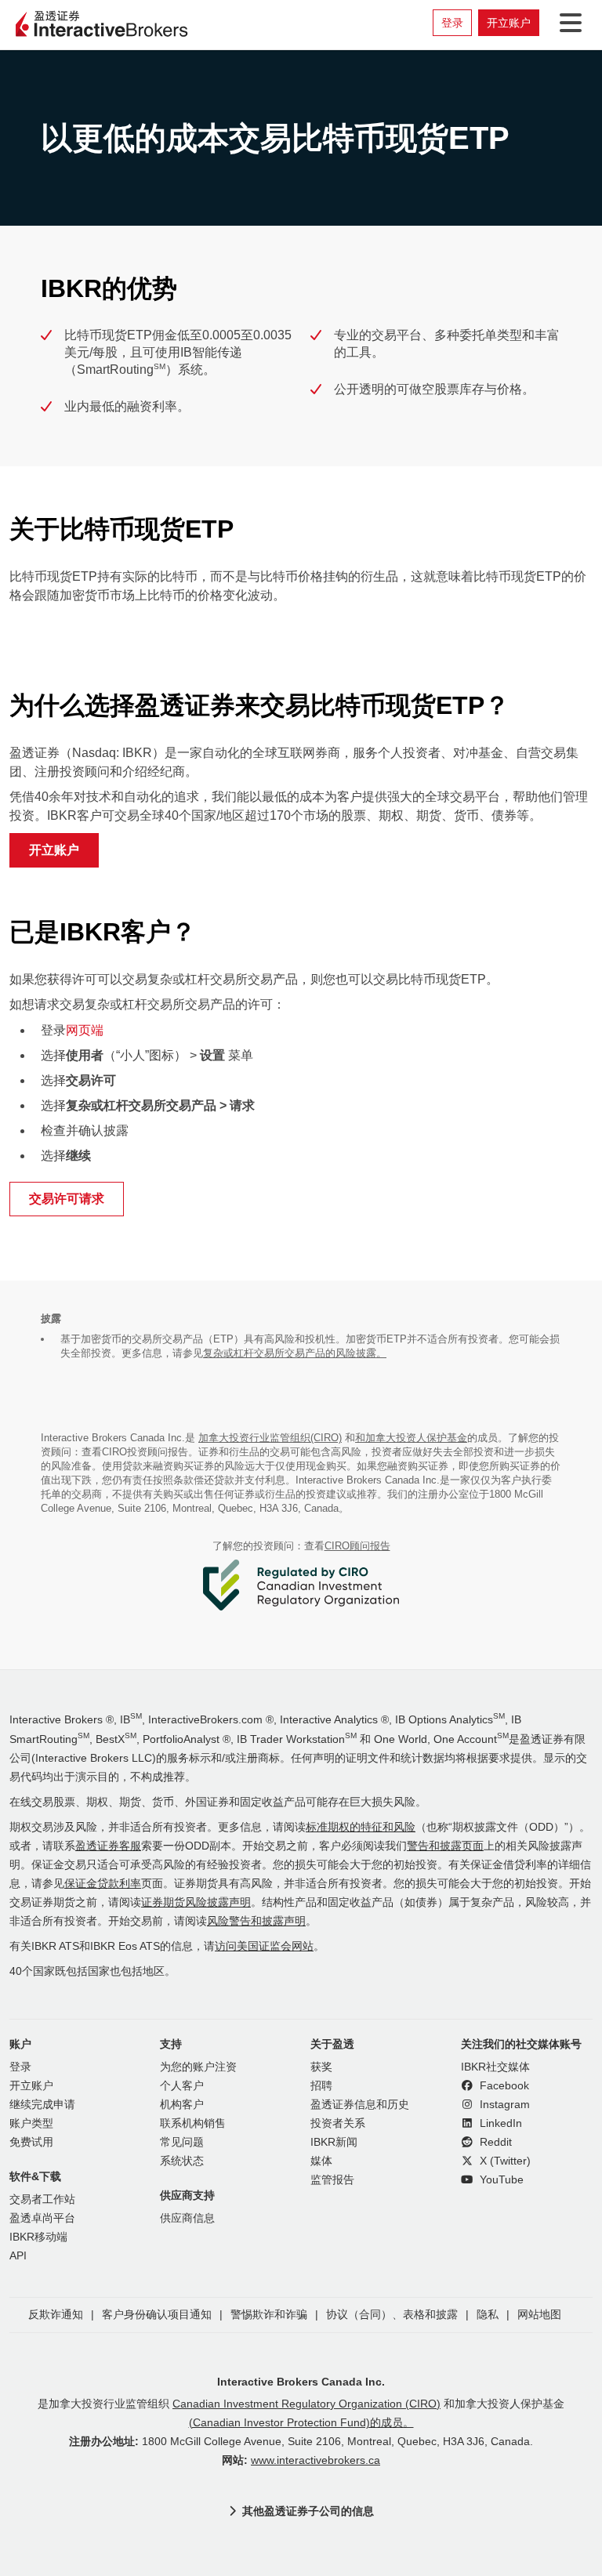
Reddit (494, 2142)
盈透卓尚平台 (42, 2218)
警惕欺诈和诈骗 (269, 2315)
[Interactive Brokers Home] (102, 25)
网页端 (85, 1030)
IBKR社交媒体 (495, 2067)
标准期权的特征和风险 (361, 1827)
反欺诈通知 (56, 2315)
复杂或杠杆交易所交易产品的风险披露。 (295, 1353)
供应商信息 (187, 2218)
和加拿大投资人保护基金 (411, 1438)
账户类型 (31, 2123)
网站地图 (539, 2315)
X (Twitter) (504, 2161)
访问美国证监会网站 (264, 1946)
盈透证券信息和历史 (360, 2105)
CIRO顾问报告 (357, 1546)
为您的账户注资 (198, 2067)
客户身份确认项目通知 (157, 2315)
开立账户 (509, 23)
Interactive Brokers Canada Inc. (301, 2382)
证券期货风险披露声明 (196, 1902)
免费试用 (31, 2142)
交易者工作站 (42, 2199)
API (18, 2256)
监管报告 (332, 2180)
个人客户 (182, 2086)
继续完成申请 (42, 2105)
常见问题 (182, 2142)
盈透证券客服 (108, 1846)
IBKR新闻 (334, 2142)
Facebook (503, 2086)
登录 (452, 23)
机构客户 (182, 2105)
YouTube (500, 2180)
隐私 (488, 2315)
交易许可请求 (67, 1199)
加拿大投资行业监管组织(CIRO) (270, 1438)
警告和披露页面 (445, 1846)
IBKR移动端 (38, 2237)
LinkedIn (499, 2123)
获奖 (321, 2067)
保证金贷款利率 (103, 1884)
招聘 (321, 2086)
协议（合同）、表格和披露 (392, 2315)
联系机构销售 (193, 2123)
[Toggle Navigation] (568, 23)
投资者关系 (338, 2123)
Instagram (503, 2105)
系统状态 (182, 2161)
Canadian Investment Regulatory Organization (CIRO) (306, 2404)
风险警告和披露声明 (256, 1921)
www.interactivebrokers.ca (316, 2460)
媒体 (321, 2161)
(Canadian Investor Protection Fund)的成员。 (301, 2423)
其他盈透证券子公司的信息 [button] (308, 2511)
